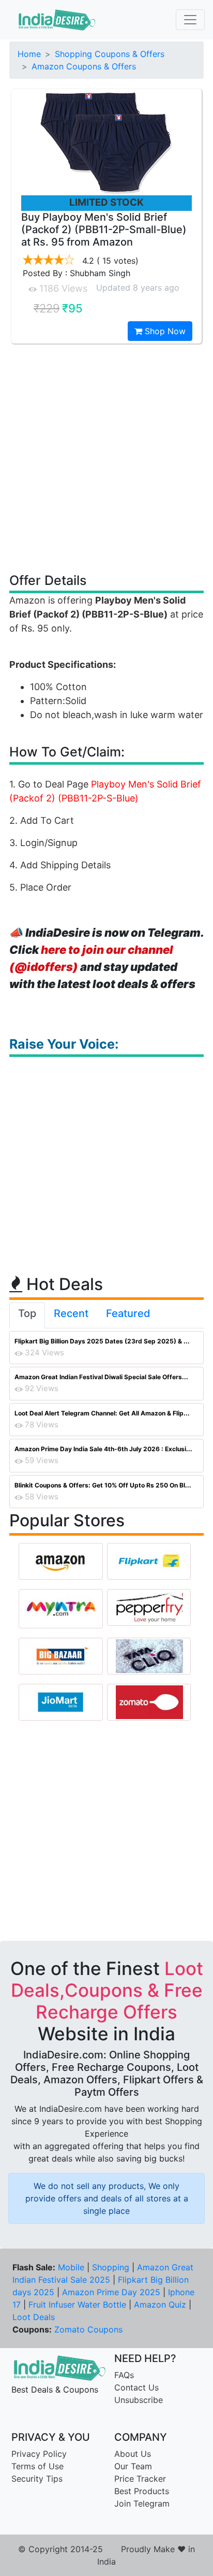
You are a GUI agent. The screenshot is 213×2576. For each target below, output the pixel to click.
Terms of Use (37, 2466)
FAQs (124, 2375)
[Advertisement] (106, 457)
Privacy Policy (39, 2454)
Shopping (111, 2267)
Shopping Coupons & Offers (110, 54)
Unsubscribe (139, 2400)
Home (29, 54)
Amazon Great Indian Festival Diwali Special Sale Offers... (101, 1377)
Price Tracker (140, 2479)
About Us (133, 2454)
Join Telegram (142, 2503)
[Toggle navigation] (190, 20)
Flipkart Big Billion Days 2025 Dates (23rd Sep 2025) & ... (102, 1341)
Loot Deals (34, 2317)
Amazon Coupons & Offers (84, 66)
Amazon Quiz (160, 2305)
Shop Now (164, 331)
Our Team (133, 2466)
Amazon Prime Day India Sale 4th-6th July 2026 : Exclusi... (103, 1449)
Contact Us (136, 2387)
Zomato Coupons (88, 2329)
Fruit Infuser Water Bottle (77, 2305)
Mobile (71, 2267)
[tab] (27, 1315)
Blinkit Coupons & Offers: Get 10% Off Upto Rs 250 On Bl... (103, 1485)
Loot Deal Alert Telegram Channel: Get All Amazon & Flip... (102, 1413)
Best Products (142, 2491)
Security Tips (37, 2479)
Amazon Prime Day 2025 (111, 2292)
